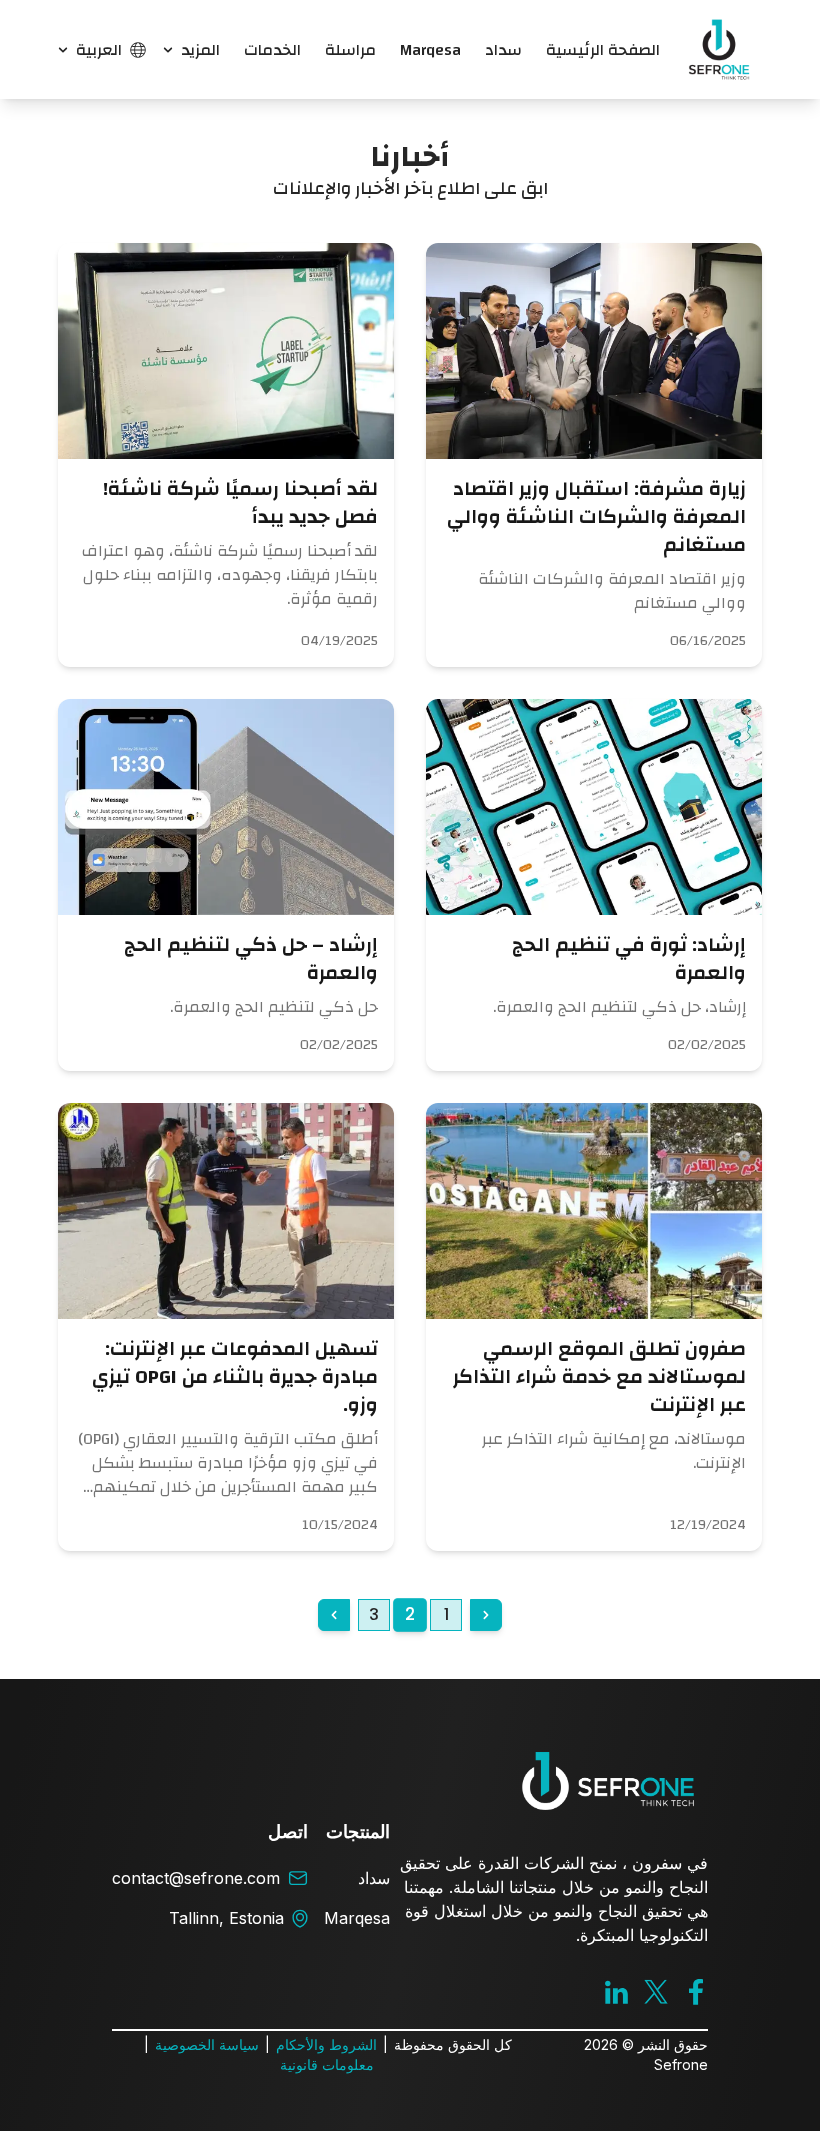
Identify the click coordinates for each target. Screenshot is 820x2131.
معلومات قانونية (327, 2064)
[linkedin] (616, 1991)
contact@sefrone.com (196, 1878)
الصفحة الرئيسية (603, 50)
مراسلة (350, 50)
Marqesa (430, 50)
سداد (503, 50)
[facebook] (696, 1992)
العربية (99, 50)
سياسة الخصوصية (207, 2044)
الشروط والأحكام (326, 2044)
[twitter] (656, 1991)
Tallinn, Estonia (226, 1918)
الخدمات (272, 50)
